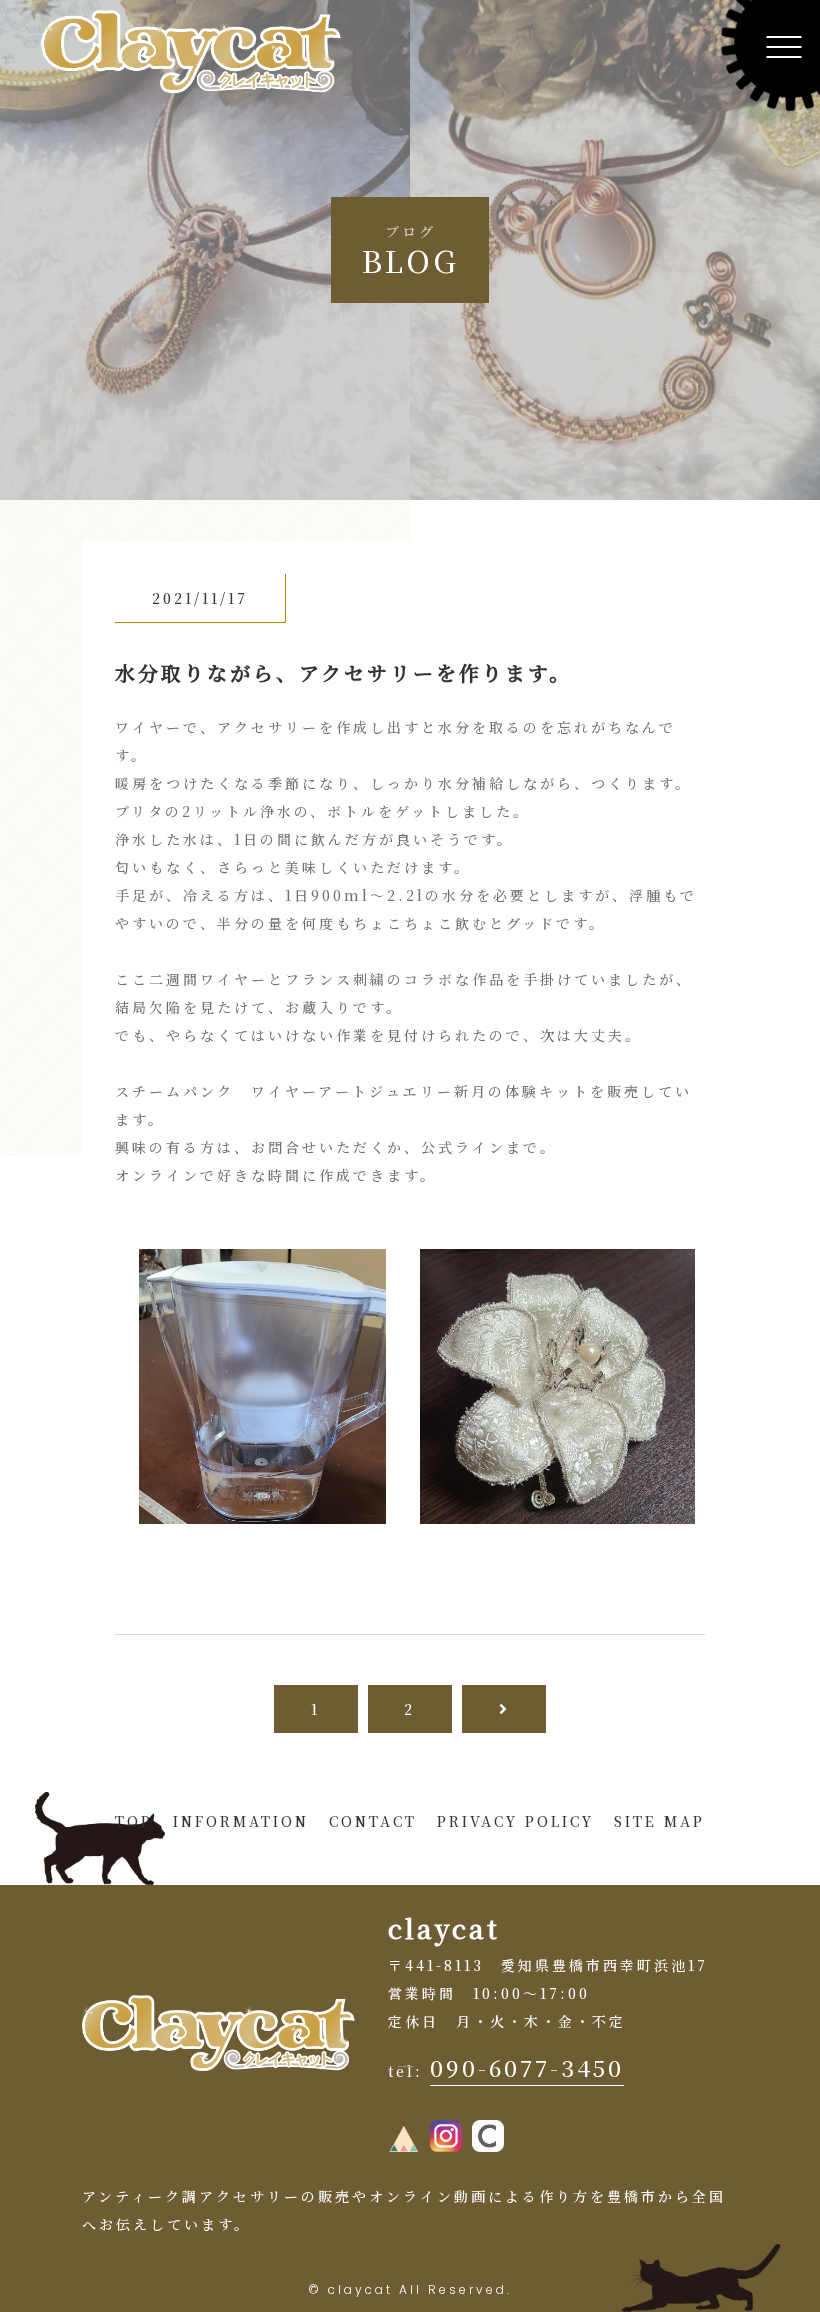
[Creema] (488, 2138)
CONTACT (373, 1821)
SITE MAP (659, 1821)
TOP (134, 1821)
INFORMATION (241, 1821)
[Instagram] (446, 2138)
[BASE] (404, 2138)
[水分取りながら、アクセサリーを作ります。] (262, 1510)
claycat (360, 2289)
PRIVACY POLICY (515, 1821)
